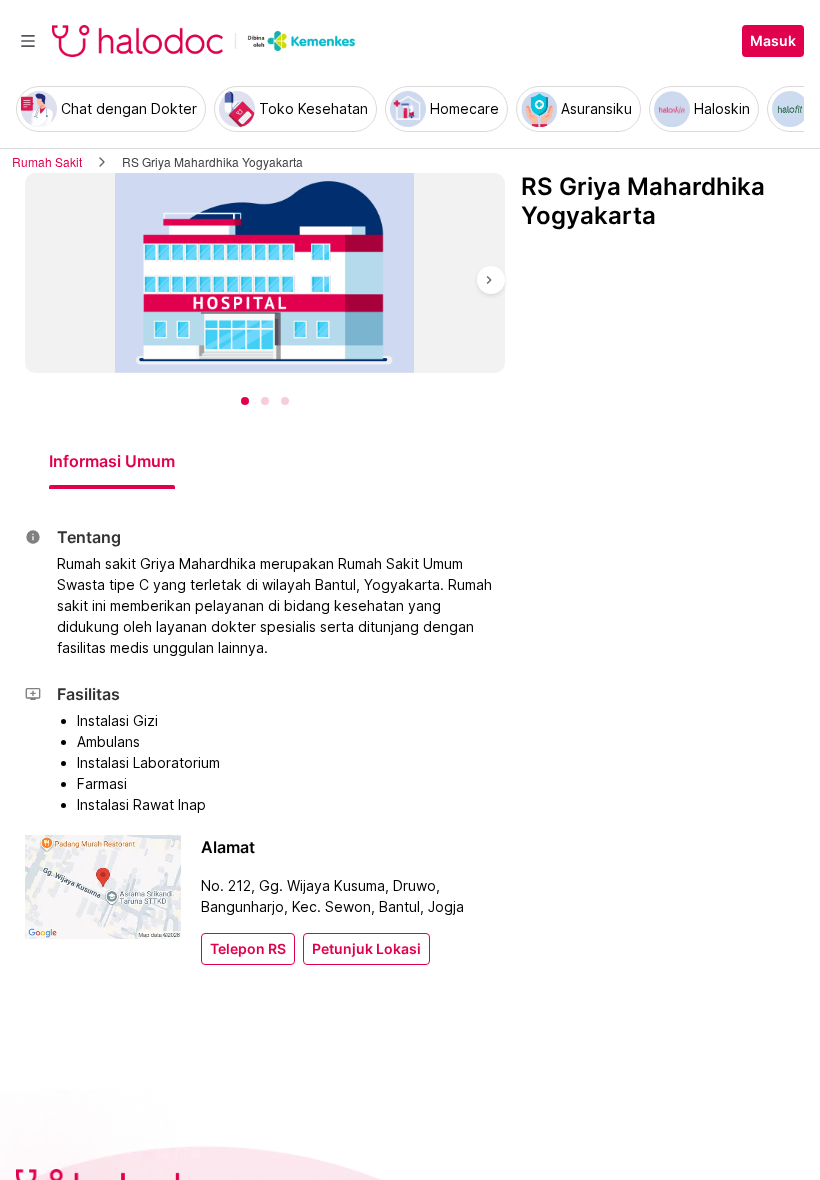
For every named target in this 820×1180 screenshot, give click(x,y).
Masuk (773, 41)
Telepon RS (248, 949)
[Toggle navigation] (28, 41)
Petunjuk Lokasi (366, 949)
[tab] (112, 461)
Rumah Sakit (47, 161)
